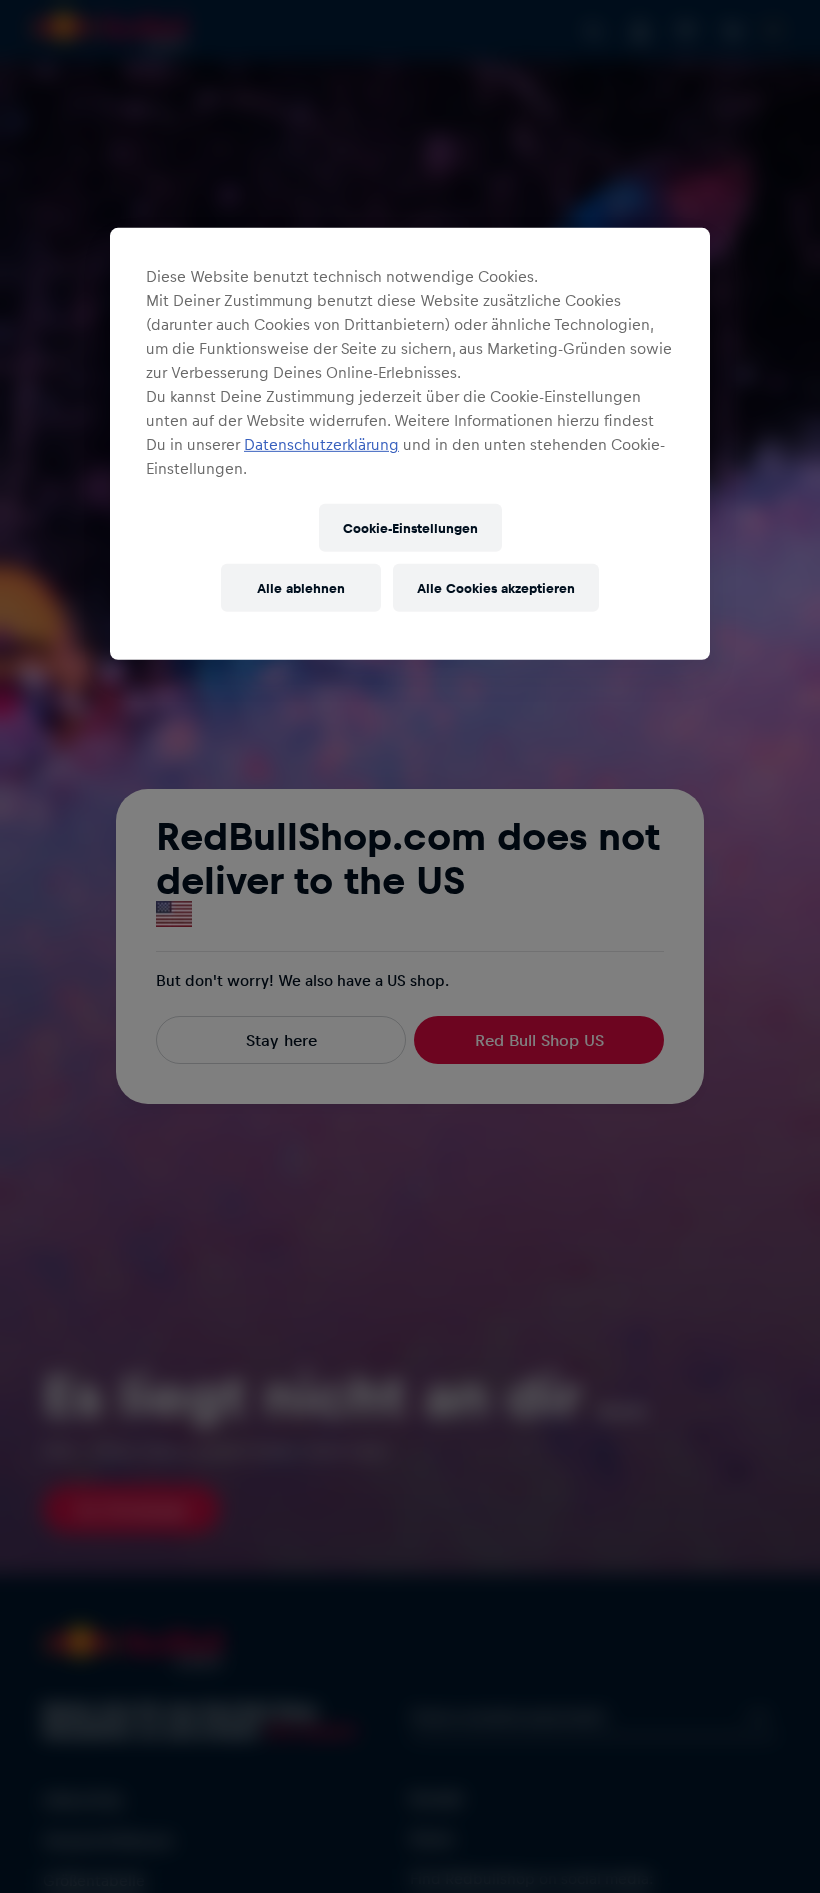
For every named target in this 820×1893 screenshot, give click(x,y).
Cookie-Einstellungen (410, 527)
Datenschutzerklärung (321, 444)
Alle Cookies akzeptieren (496, 587)
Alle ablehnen (301, 587)
